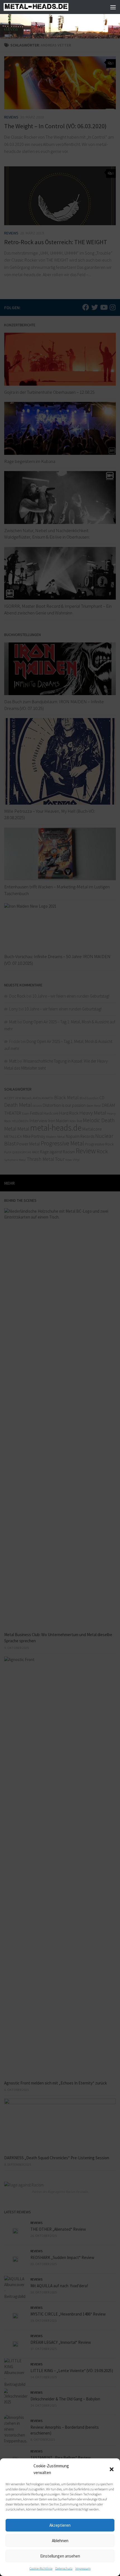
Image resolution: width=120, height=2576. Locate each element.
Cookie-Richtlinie (41, 2568)
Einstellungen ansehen (60, 2556)
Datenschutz (64, 2568)
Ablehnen (60, 2541)
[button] (112, 2469)
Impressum (83, 2568)
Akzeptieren (60, 2525)
